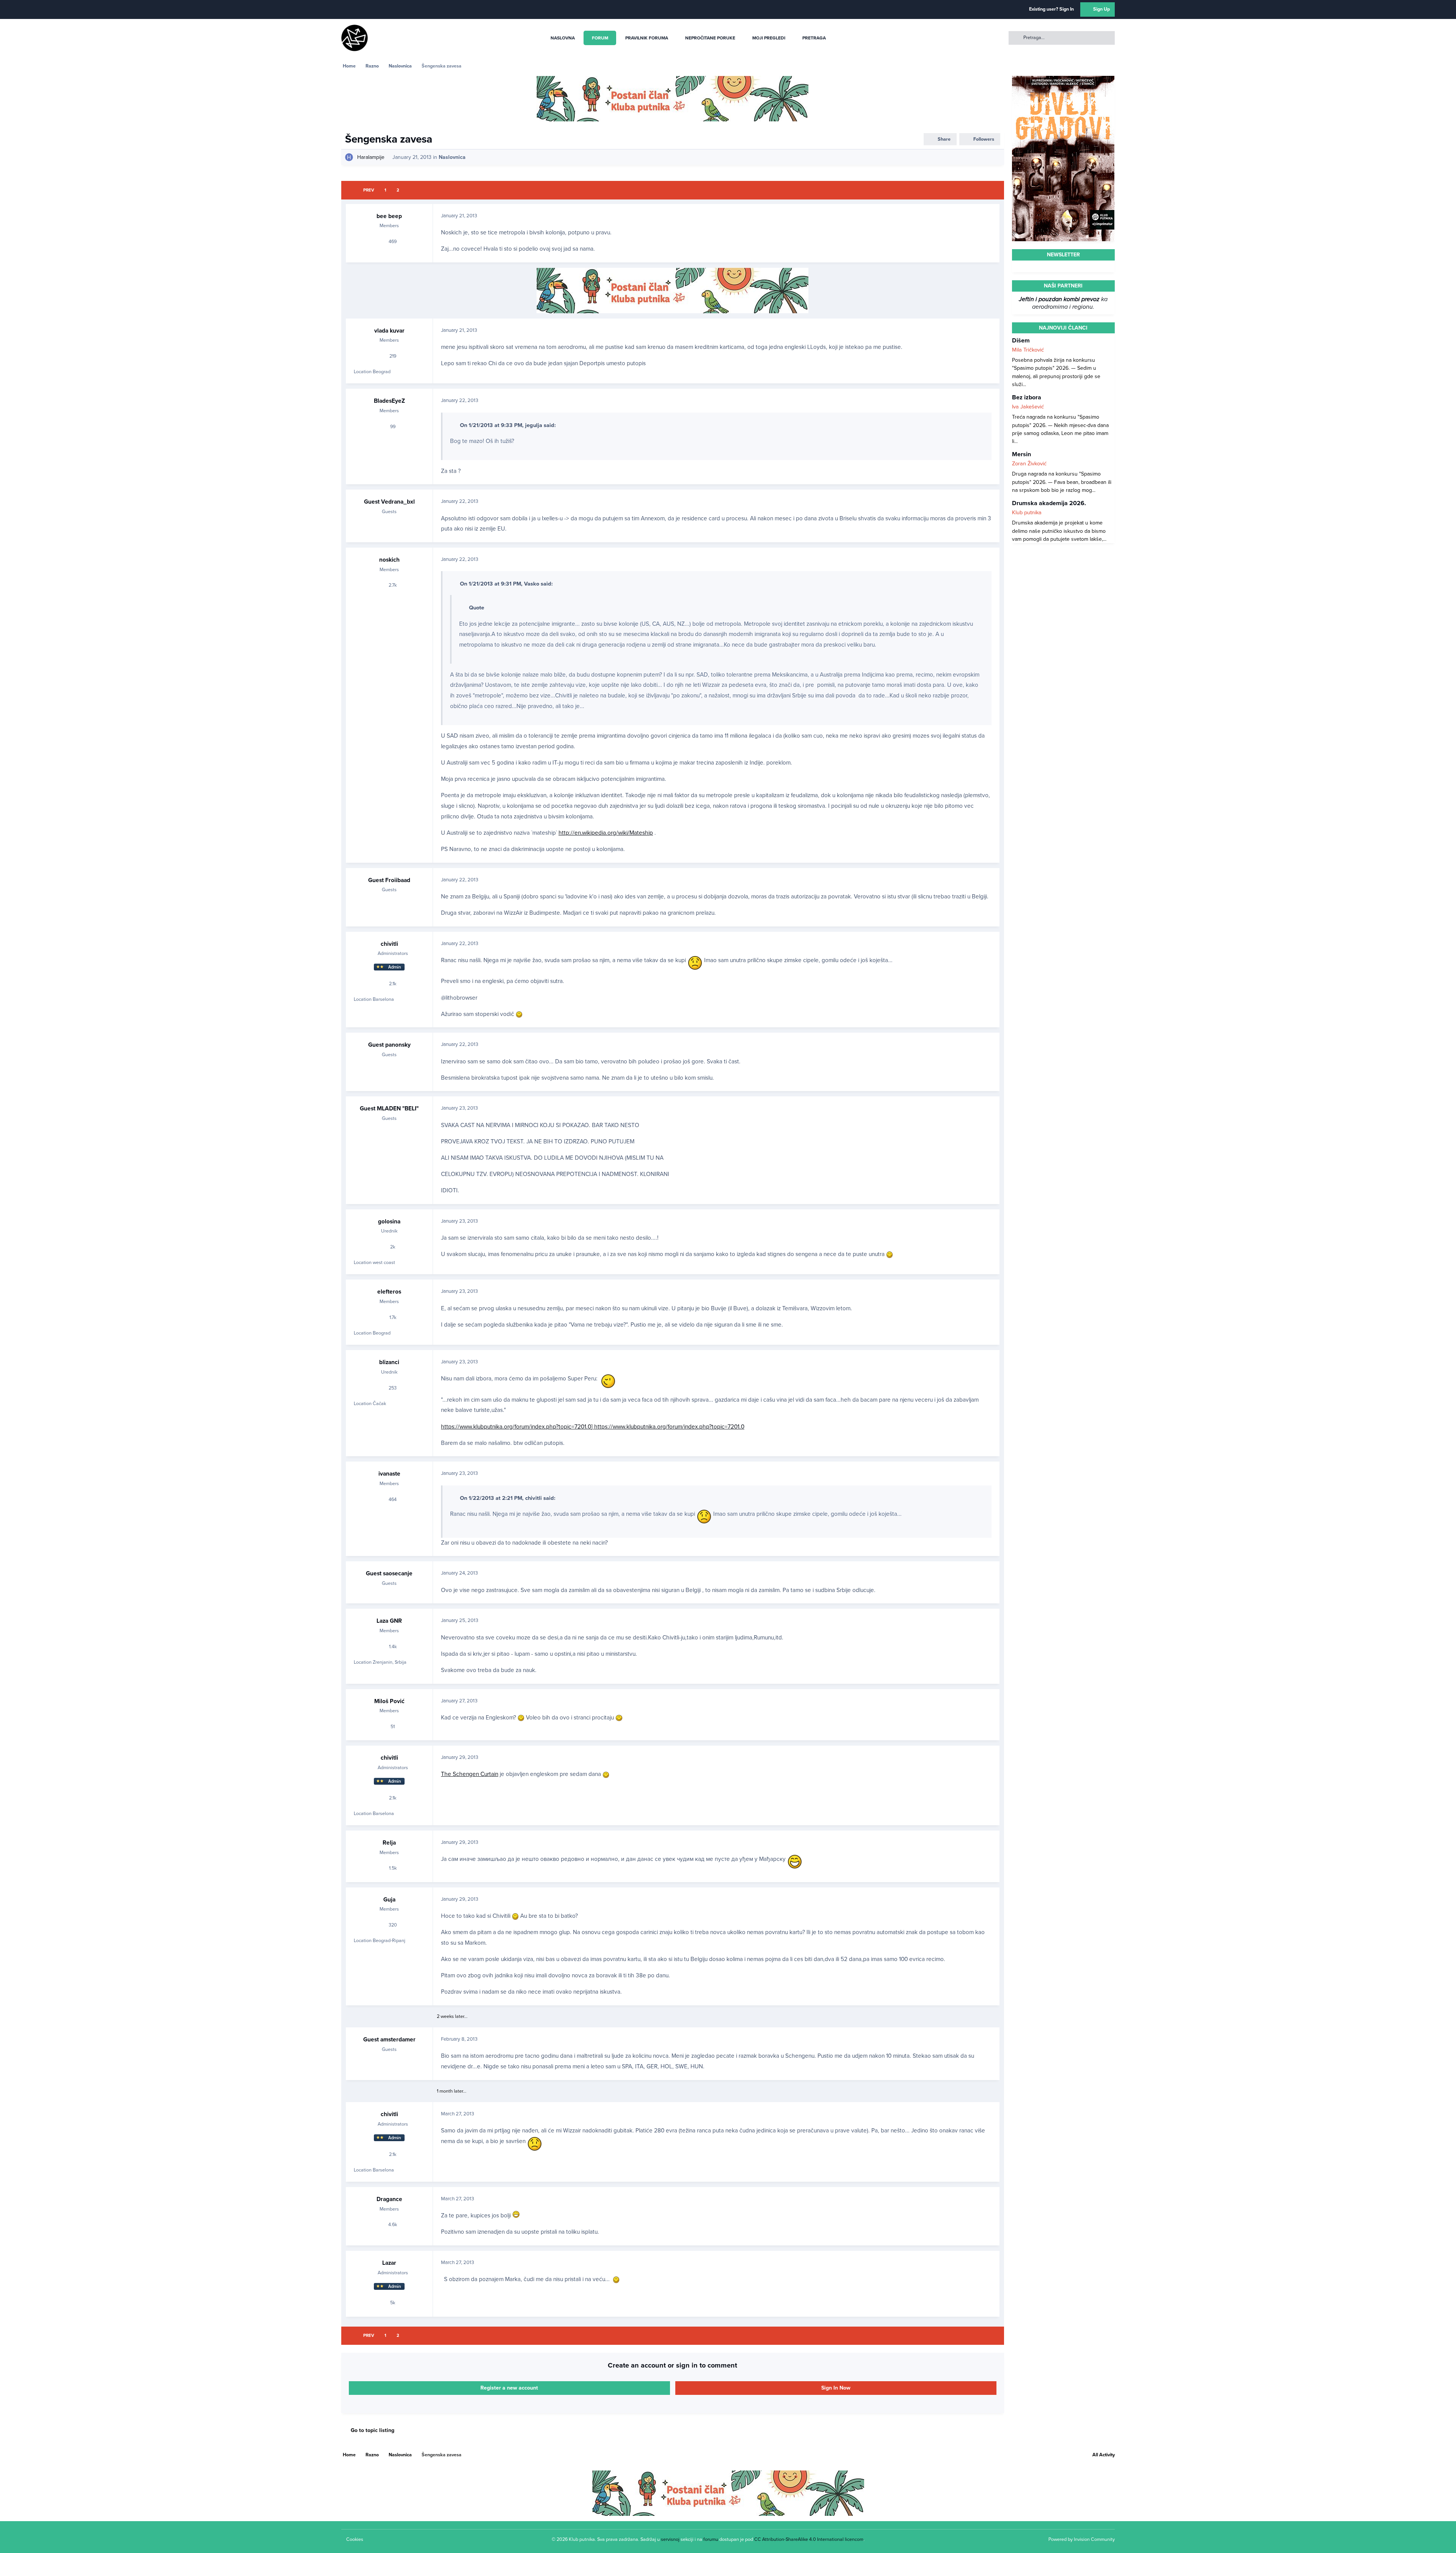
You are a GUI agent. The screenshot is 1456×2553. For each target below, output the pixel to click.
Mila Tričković (1028, 350)
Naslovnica (452, 157)
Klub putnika (1027, 513)
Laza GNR (389, 1621)
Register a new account (509, 2388)
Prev (369, 190)
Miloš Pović (389, 1701)
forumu (711, 2539)
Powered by (1082, 2539)
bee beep (389, 216)
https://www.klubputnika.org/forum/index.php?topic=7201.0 (669, 1427)
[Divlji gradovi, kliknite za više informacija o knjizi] (1063, 80)
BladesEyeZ (389, 401)
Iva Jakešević (1028, 407)
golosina (389, 1222)
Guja (389, 1900)
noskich (389, 560)
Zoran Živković (1029, 464)
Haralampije (371, 157)
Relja (389, 1843)
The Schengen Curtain (470, 1774)
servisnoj (670, 2539)
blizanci (389, 1362)
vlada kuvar (389, 331)
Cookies (355, 2539)
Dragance (389, 2199)
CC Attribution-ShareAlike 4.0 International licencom (809, 2539)
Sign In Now (836, 2388)
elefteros (389, 1292)
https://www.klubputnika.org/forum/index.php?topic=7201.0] (518, 1427)
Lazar (389, 2263)
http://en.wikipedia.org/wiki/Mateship (606, 833)
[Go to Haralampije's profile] (349, 157)
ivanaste (389, 1474)
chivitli (389, 944)
